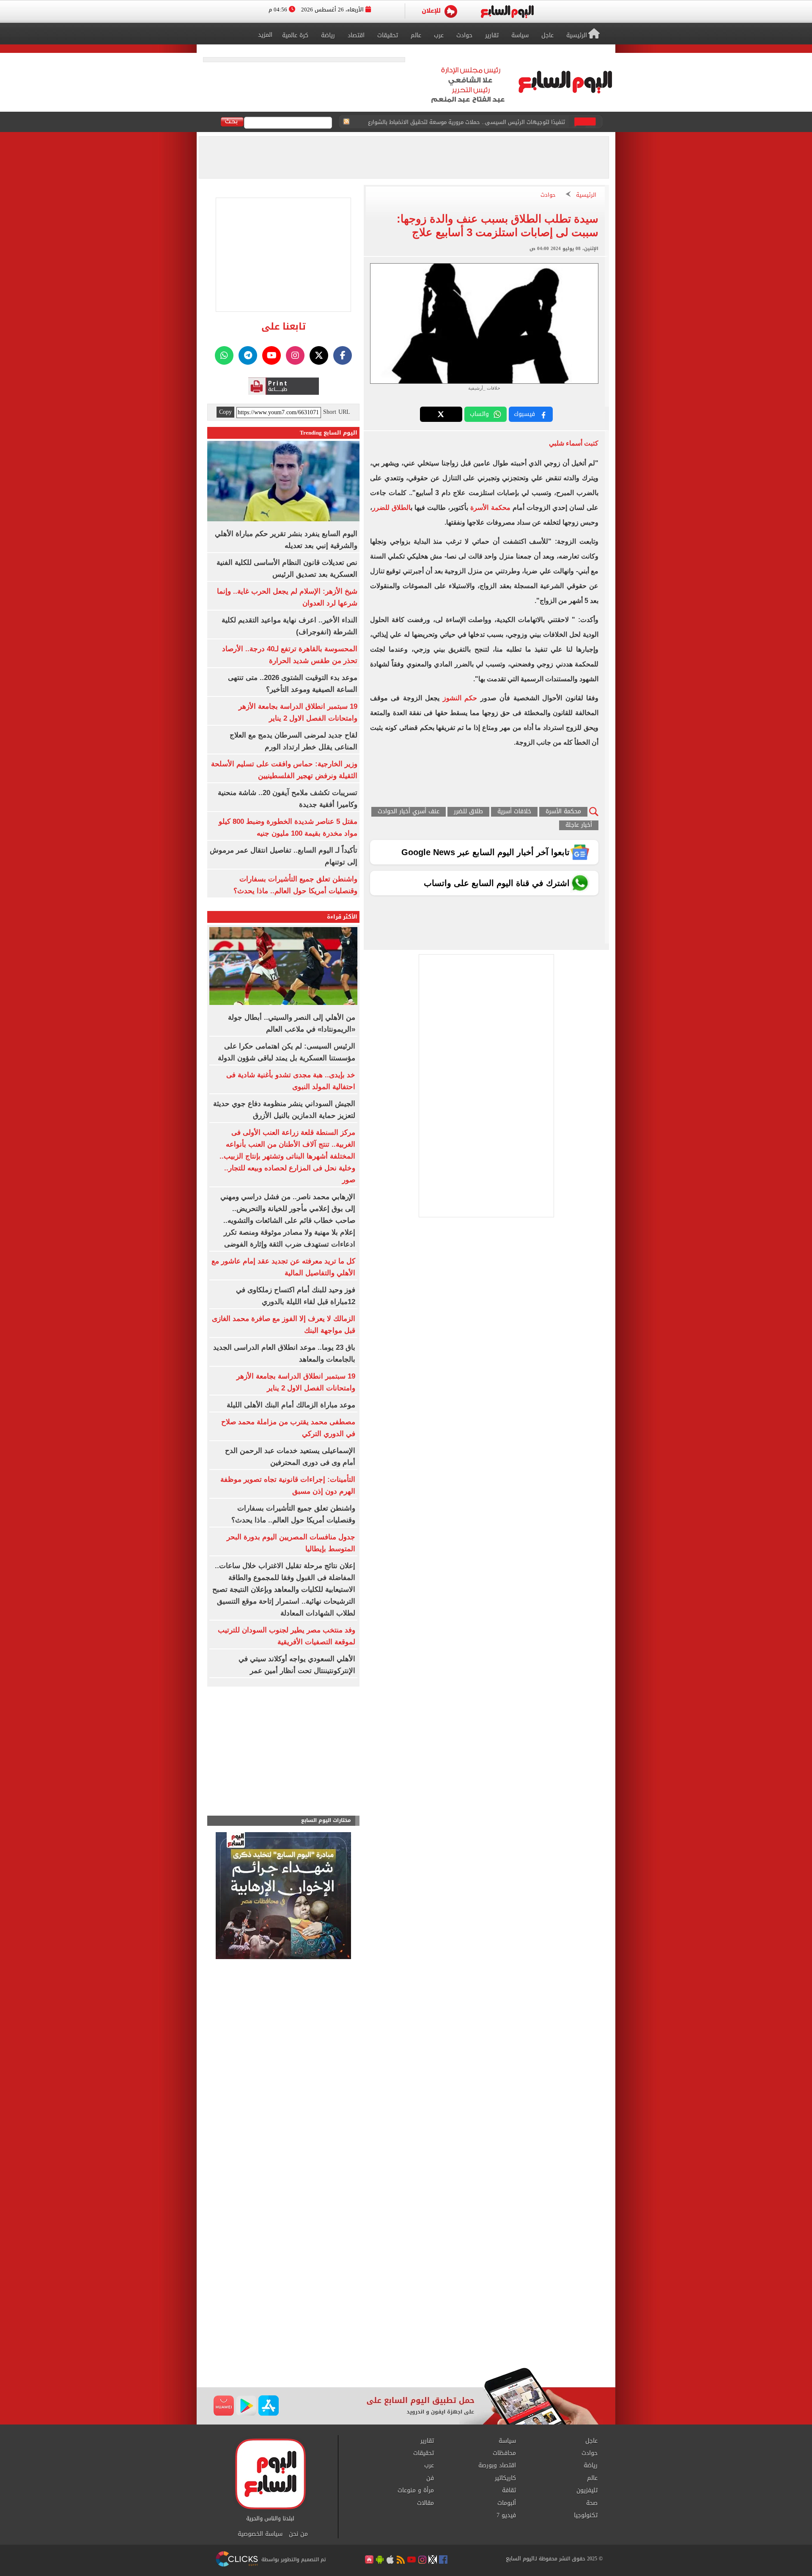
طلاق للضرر (468, 812)
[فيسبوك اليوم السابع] (343, 355)
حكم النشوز (460, 698)
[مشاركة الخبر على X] (441, 414)
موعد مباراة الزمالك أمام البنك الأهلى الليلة (291, 1405)
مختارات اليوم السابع (326, 1821)
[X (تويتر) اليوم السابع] (319, 355)
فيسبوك (524, 414)
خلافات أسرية (514, 812)
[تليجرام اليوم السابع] (248, 355)
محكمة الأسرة (490, 508)
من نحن (298, 2534)
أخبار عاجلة (579, 825)
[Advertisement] (406, 2300)
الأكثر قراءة (342, 917)
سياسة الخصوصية (260, 2534)
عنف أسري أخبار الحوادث (409, 812)
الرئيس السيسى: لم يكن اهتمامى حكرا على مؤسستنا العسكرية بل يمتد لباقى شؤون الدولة (460, 122)
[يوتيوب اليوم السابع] (272, 355)
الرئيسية (586, 195)
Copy (225, 412)
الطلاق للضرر (391, 508)
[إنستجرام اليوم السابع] (295, 355)
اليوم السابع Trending (329, 433)
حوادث (548, 195)
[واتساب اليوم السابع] (224, 355)
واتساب (479, 414)
